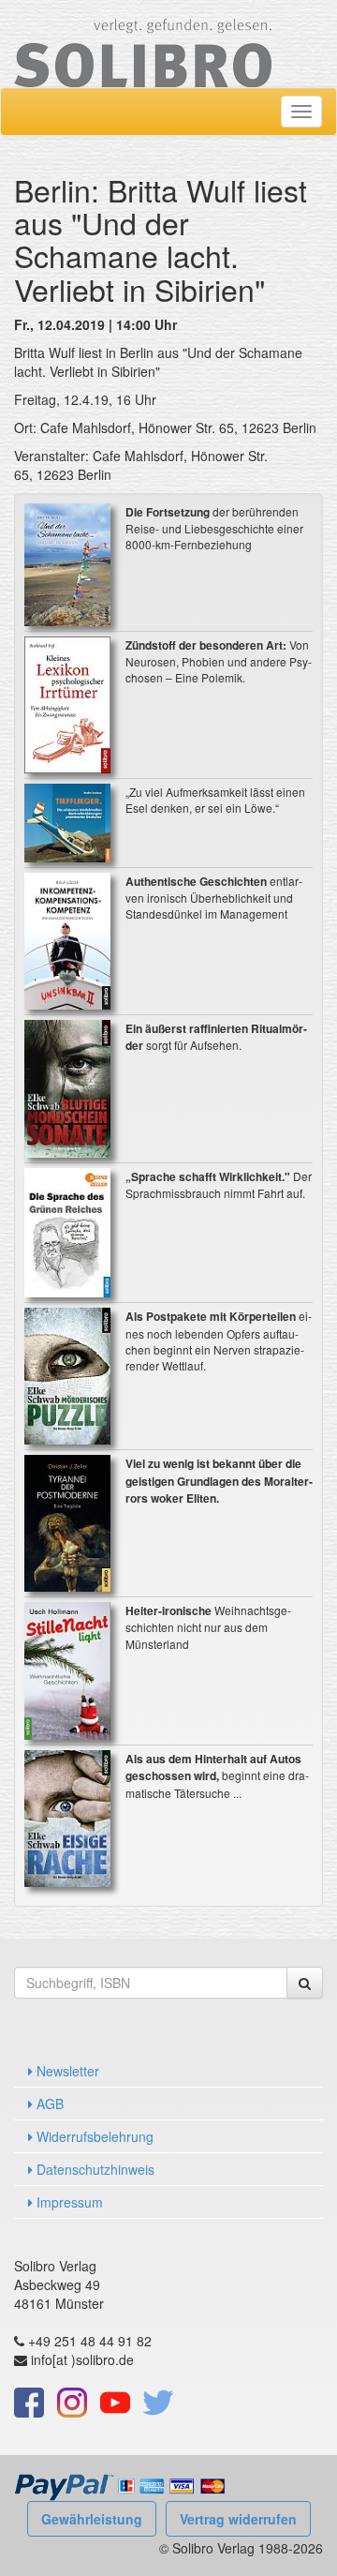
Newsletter (66, 2071)
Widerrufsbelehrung (93, 2136)
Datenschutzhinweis (94, 2169)
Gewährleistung (92, 2519)
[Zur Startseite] (143, 41)
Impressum (68, 2202)
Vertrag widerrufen (238, 2519)
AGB (48, 2104)
